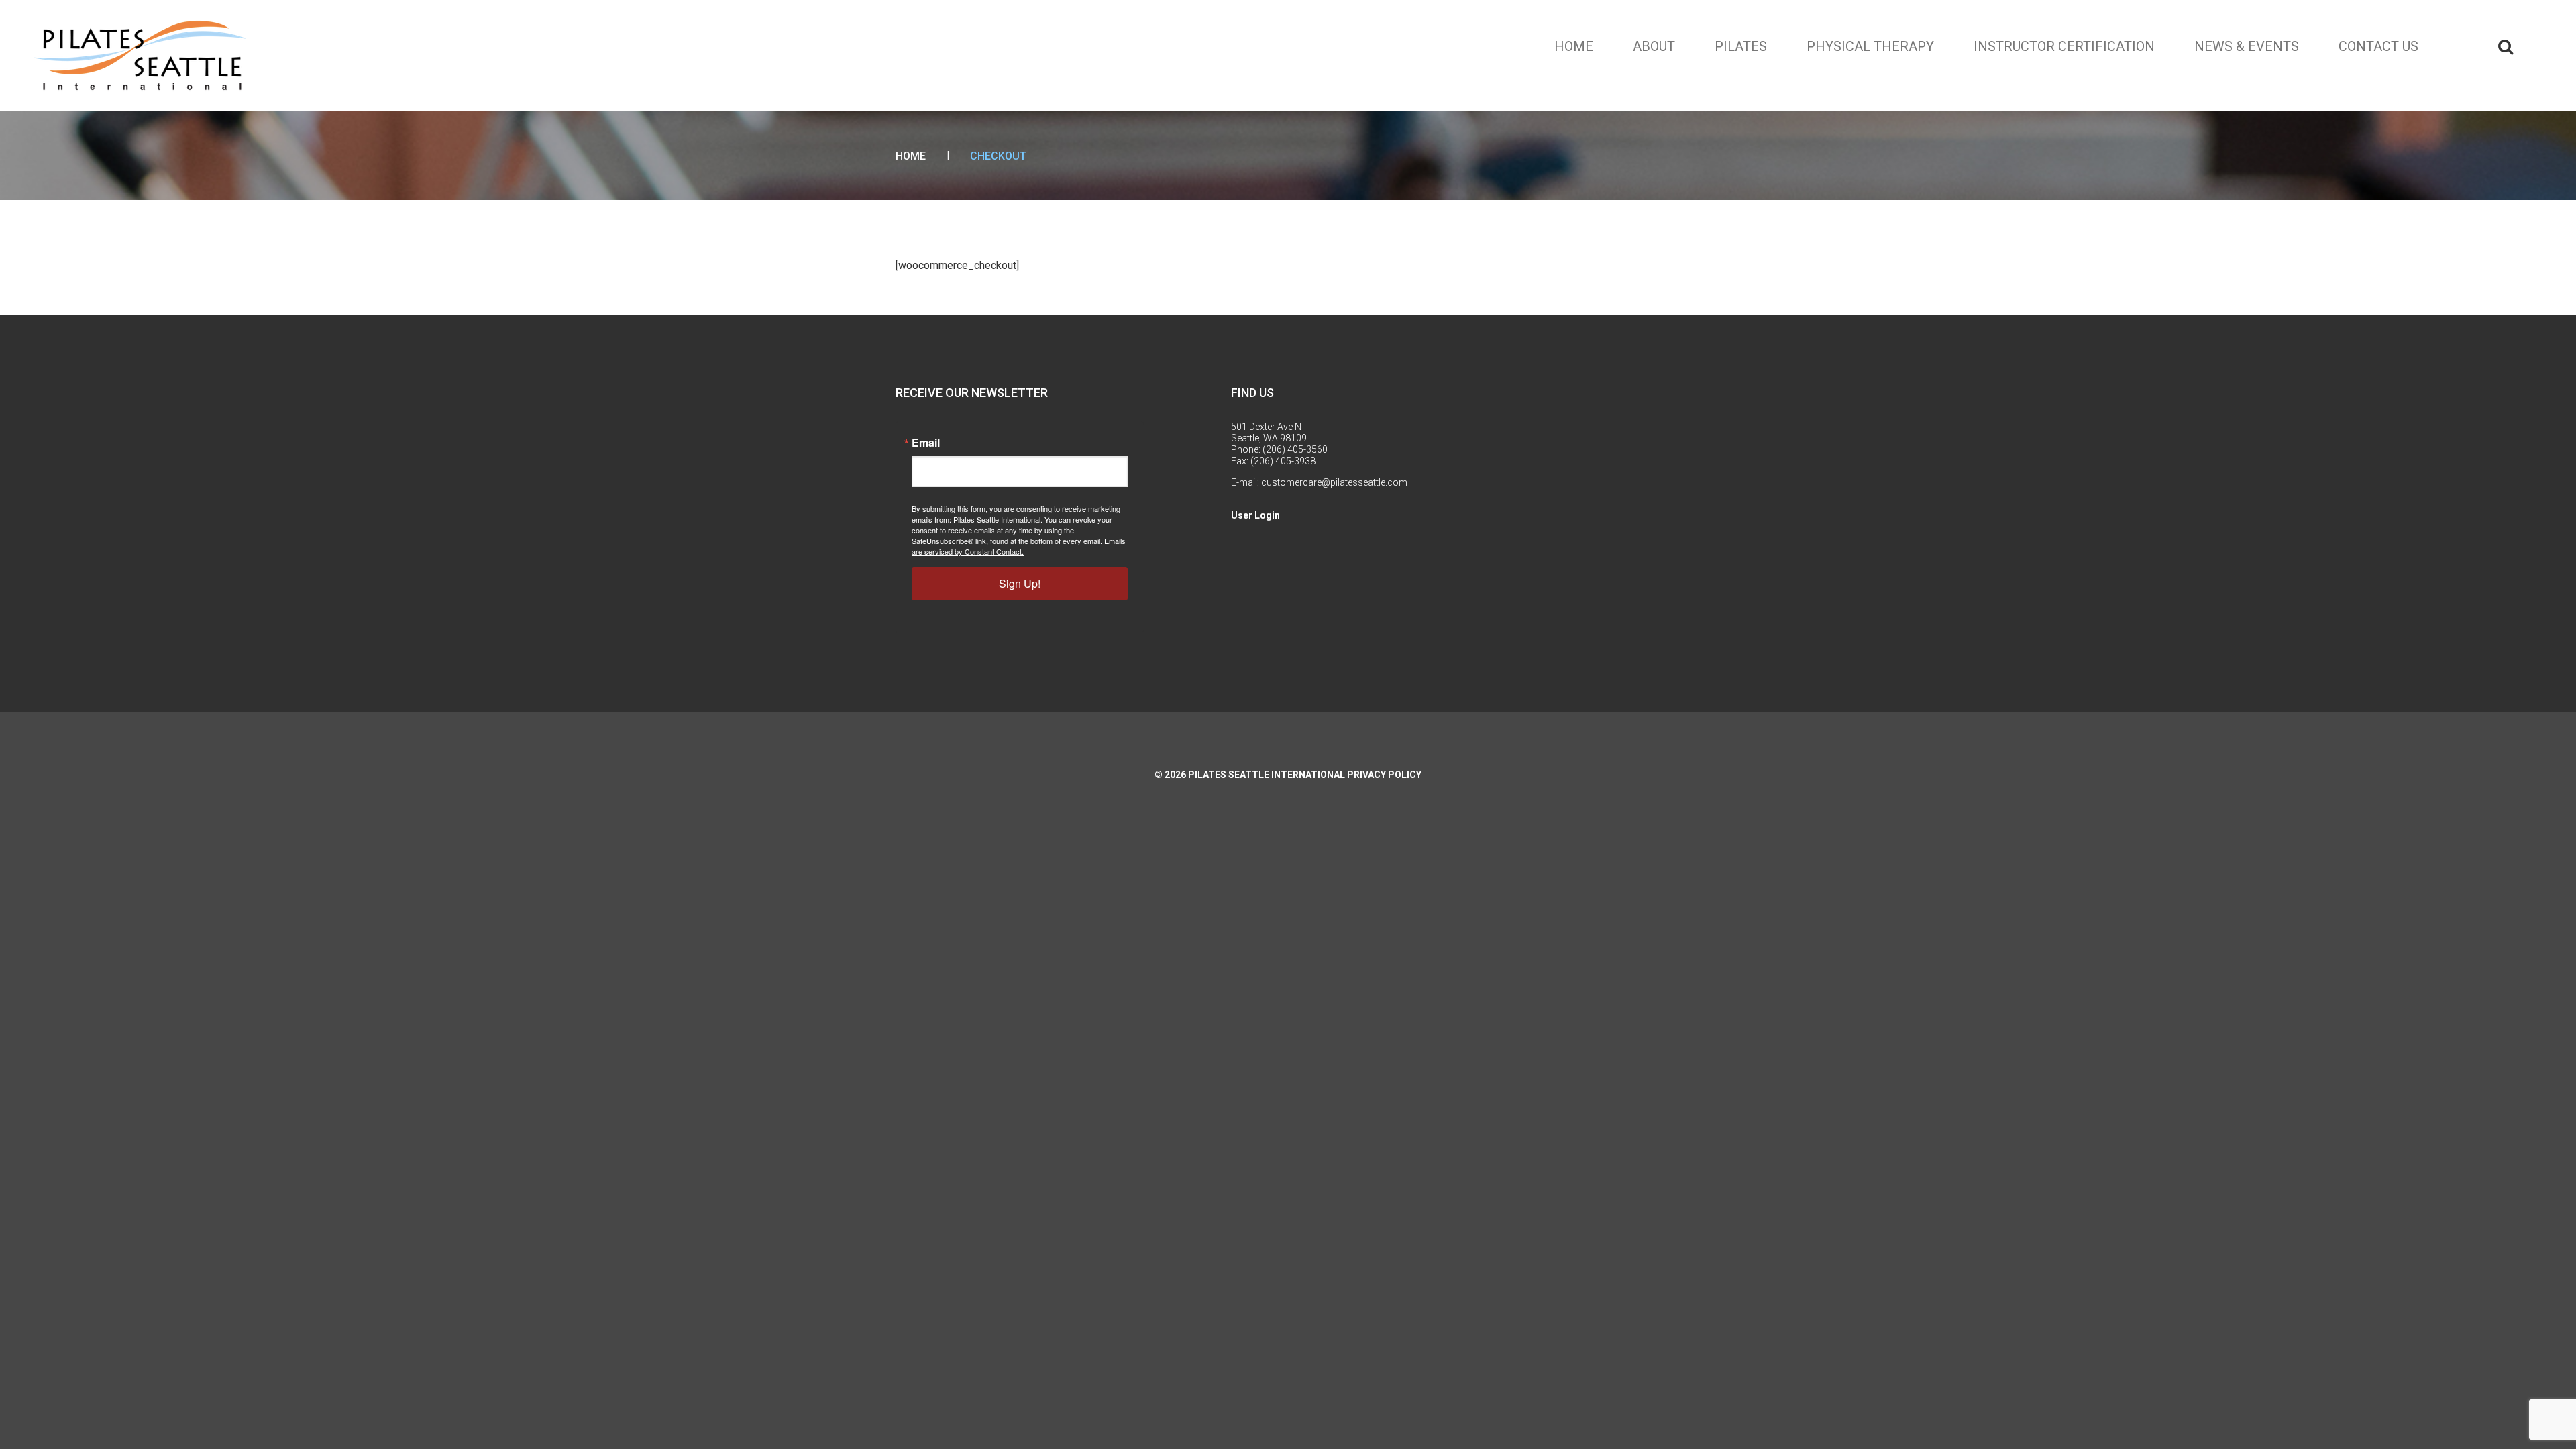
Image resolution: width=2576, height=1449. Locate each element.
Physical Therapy (1870, 46)
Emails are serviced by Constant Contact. (1019, 546)
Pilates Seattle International (1267, 775)
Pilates (1741, 46)
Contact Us (2378, 46)
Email (926, 443)
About (1654, 46)
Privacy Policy (1384, 775)
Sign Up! (1020, 583)
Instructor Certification (2064, 46)
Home (1574, 46)
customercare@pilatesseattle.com (1334, 482)
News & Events (2247, 46)
